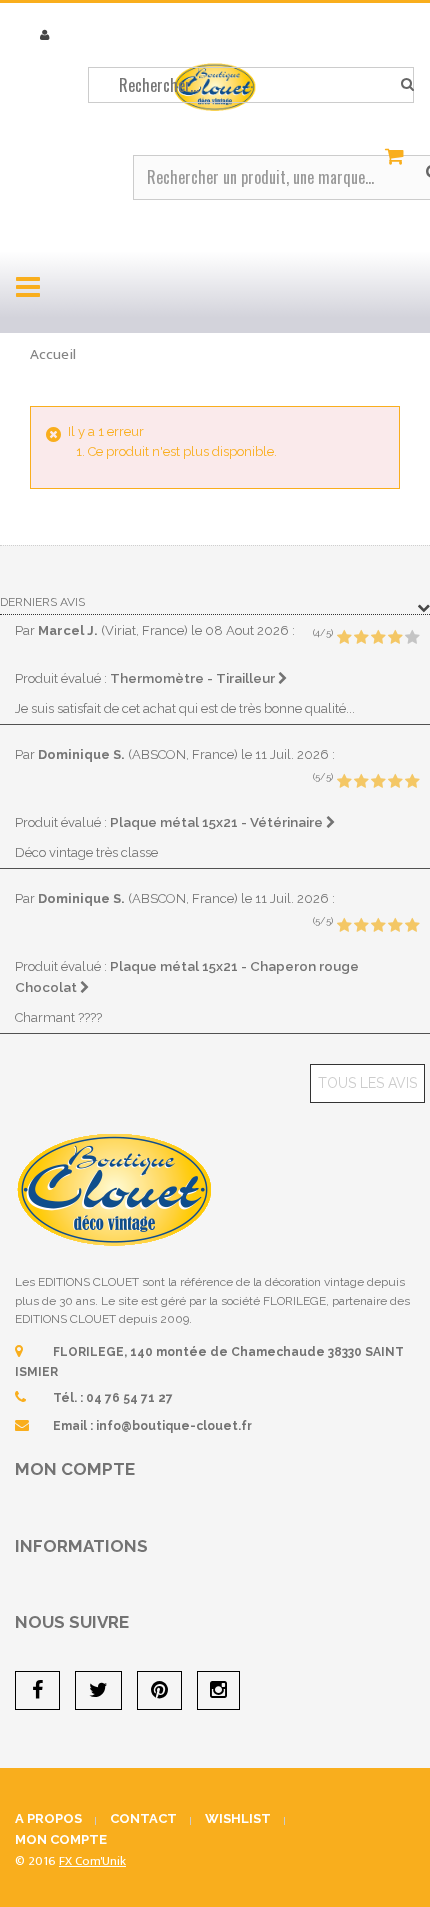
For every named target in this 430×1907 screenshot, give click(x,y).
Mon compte (75, 1469)
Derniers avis (42, 602)
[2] (361, 638)
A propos (48, 1818)
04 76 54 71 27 (129, 1398)
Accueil (53, 354)
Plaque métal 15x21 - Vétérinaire (218, 822)
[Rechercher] (407, 85)
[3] (378, 638)
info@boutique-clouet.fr (174, 1426)
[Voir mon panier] (397, 157)
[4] (395, 638)
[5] (412, 638)
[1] (344, 638)
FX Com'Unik (92, 1861)
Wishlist (238, 1818)
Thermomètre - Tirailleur (194, 678)
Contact (143, 1818)
